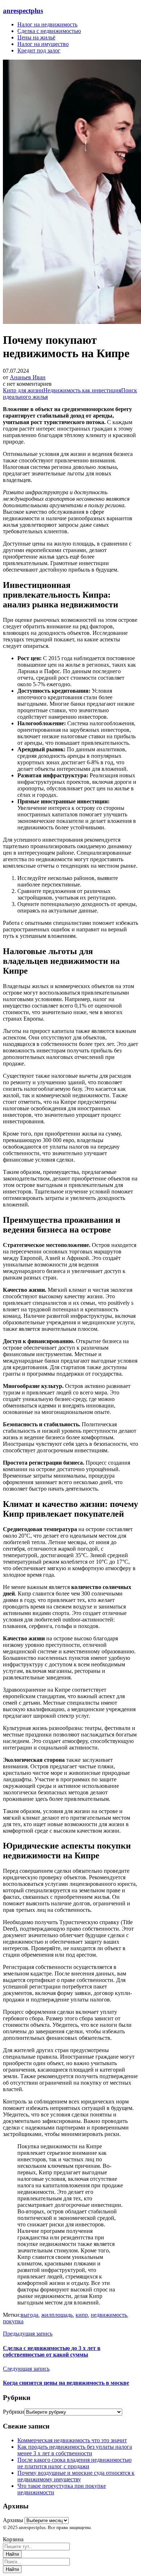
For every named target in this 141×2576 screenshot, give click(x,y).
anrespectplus (23, 11)
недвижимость (109, 2315)
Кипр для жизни (23, 390)
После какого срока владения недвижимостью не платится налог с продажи (74, 2463)
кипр (82, 2315)
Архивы (13, 2520)
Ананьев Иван (28, 377)
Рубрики (14, 2412)
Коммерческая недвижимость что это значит (72, 2440)
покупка (13, 2321)
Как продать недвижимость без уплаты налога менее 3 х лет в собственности (75, 2450)
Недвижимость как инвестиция (82, 390)
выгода (29, 2315)
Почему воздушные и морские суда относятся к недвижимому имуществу (76, 2476)
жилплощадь (57, 2315)
